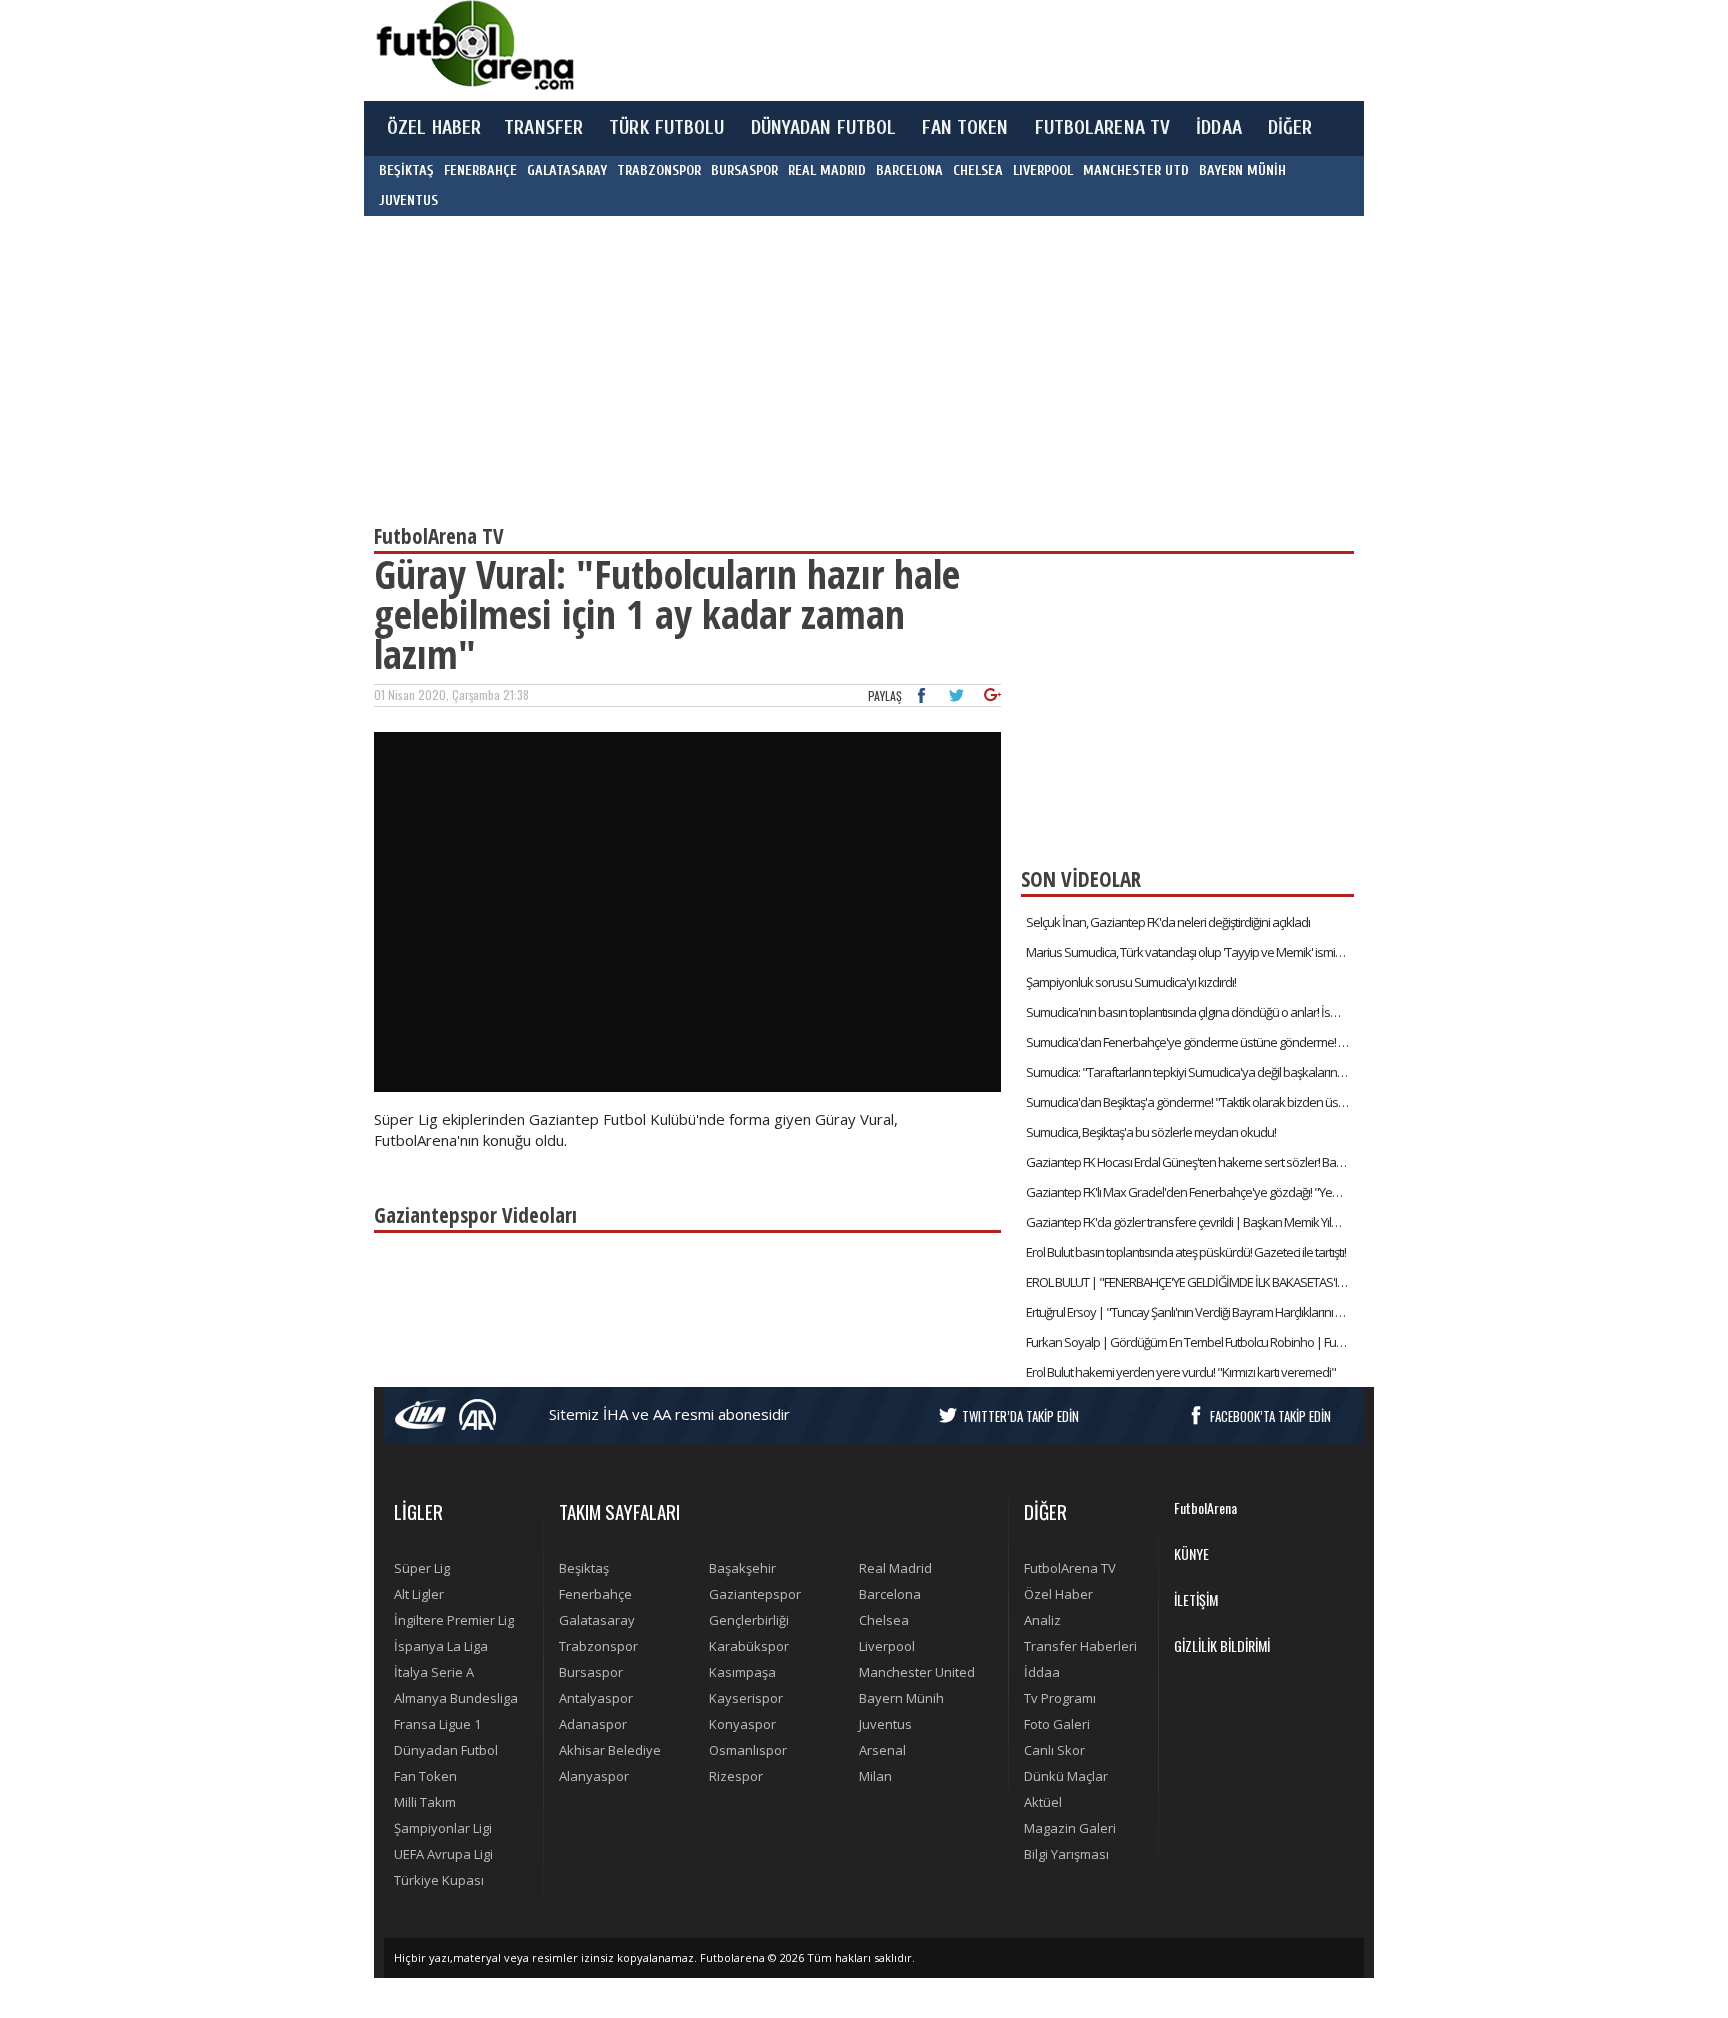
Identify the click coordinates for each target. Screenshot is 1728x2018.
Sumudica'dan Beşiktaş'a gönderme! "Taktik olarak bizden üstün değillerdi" (1190, 1102)
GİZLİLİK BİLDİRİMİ (1222, 1645)
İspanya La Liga (441, 1646)
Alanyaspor (594, 1776)
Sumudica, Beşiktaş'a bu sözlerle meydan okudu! (1151, 1132)
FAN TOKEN (965, 128)
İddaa (1042, 1672)
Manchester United (917, 1672)
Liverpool (887, 1646)
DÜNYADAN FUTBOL (824, 128)
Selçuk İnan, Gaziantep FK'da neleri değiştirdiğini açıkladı (1168, 922)
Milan (875, 1776)
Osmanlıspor (748, 1750)
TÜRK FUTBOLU (666, 128)
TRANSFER (543, 128)
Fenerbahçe (595, 1594)
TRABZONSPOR (659, 170)
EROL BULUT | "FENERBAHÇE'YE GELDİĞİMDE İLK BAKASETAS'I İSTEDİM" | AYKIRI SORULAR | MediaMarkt (1190, 1282)
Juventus (885, 1724)
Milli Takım (425, 1802)
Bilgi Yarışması (1066, 1854)
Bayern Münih (901, 1698)
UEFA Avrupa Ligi (443, 1854)
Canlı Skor (1054, 1750)
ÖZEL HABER (434, 128)
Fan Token (425, 1776)
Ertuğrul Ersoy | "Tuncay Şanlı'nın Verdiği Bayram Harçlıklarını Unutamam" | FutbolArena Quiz (1190, 1312)
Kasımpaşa (742, 1672)
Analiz (1042, 1620)
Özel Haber (1058, 1594)
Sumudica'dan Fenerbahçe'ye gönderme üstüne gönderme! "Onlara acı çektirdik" (1190, 1042)
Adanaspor (593, 1724)
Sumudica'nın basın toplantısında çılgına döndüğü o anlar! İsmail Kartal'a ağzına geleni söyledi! (1190, 1012)
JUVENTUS (408, 200)
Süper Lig (422, 1568)
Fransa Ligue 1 (437, 1724)
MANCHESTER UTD (1136, 170)
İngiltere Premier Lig (454, 1620)
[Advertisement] (958, 50)
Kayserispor (746, 1698)
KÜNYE (1191, 1553)
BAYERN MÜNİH (1242, 170)
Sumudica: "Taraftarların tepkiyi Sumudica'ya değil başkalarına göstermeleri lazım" (1190, 1072)
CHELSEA (978, 170)
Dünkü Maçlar (1066, 1776)
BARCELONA (909, 170)
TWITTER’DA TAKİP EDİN (1020, 1416)
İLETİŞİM (1196, 1599)
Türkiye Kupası (439, 1880)
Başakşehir (742, 1568)
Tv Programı (1060, 1698)
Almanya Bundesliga (456, 1698)
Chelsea (884, 1620)
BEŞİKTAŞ (406, 170)
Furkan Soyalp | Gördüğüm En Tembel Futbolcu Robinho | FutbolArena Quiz (1190, 1342)
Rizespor (736, 1776)
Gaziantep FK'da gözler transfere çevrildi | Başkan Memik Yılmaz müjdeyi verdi (1190, 1222)
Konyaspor (742, 1724)
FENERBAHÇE (480, 170)
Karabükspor (749, 1646)
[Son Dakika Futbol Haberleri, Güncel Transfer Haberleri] (474, 45)
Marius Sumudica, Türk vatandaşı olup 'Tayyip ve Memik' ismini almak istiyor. (1190, 952)
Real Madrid (895, 1568)
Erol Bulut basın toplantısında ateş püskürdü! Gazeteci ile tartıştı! (1186, 1252)
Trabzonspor (598, 1646)
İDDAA (1219, 128)
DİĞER (1290, 128)
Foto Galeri (1057, 1724)
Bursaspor (591, 1672)
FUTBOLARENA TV (1103, 128)
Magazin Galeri (1070, 1828)
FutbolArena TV (1070, 1568)
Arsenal (882, 1750)
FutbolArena (1205, 1507)
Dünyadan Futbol (446, 1750)
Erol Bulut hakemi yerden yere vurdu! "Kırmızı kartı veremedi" (1181, 1372)
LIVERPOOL (1043, 170)
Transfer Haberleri (1080, 1646)
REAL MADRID (827, 170)
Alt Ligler (419, 1594)
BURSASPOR (744, 170)
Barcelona (890, 1594)
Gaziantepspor (755, 1594)
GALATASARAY (567, 170)
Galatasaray (597, 1620)
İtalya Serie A (434, 1672)
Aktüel (1043, 1802)
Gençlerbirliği (749, 1620)
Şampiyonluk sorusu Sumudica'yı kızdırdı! (1131, 982)
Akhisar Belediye (610, 1750)
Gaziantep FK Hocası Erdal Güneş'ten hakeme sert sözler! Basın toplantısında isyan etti (1190, 1162)
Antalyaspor (596, 1698)
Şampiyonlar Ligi (443, 1828)
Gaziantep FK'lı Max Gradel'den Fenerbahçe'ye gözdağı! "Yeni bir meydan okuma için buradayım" (1190, 1192)
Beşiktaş (584, 1568)
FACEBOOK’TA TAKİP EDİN (1270, 1416)
